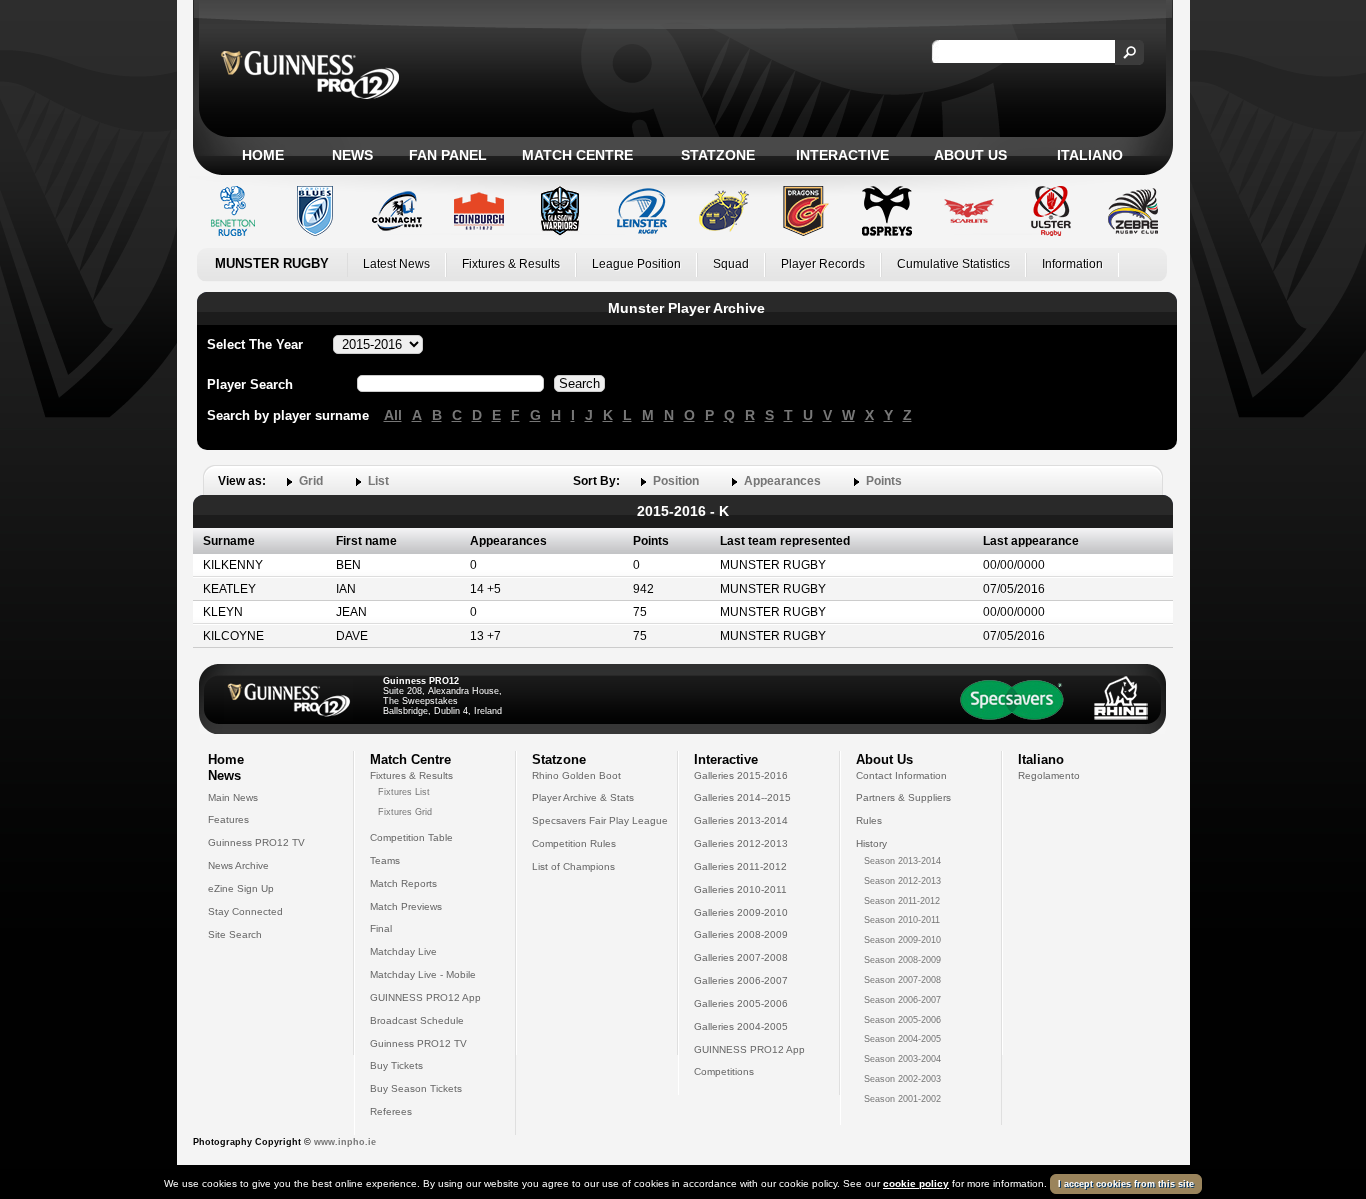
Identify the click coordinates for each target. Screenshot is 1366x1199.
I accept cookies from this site (1126, 1184)
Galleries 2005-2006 (741, 1003)
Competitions (724, 1071)
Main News (233, 797)
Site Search (235, 934)
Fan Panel (448, 155)
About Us (970, 155)
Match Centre (577, 155)
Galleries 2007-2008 (741, 957)
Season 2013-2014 (902, 861)
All (393, 415)
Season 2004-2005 (902, 1039)
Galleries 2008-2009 (741, 934)
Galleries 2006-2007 (741, 980)
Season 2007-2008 (902, 980)
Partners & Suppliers (903, 797)
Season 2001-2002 (902, 1099)
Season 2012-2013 (902, 881)
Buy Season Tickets (416, 1088)
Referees (391, 1111)
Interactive (842, 155)
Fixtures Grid (405, 812)
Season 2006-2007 (902, 1000)
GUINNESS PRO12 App (425, 997)
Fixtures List (404, 792)
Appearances (782, 481)
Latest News (396, 264)
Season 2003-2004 (902, 1059)
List (378, 481)
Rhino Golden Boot (576, 775)
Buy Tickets (396, 1065)
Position (676, 481)
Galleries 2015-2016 (741, 775)
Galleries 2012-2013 (741, 843)
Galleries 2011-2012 (740, 866)
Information (1072, 264)
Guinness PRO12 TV (256, 842)
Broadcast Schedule (417, 1020)
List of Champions (573, 866)
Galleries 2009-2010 (741, 912)
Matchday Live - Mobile (423, 974)
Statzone (718, 155)
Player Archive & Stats (583, 797)
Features (228, 819)
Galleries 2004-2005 (741, 1026)
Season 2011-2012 (902, 901)
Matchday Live (403, 951)
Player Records (823, 264)
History (871, 843)
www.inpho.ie (345, 1142)
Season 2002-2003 (902, 1079)
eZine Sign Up (241, 888)
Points (884, 481)
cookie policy (916, 1183)
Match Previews (406, 906)
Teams (385, 860)
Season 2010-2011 (902, 920)
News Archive (238, 865)
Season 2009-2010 (902, 940)
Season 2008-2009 (902, 960)
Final (381, 928)
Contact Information (901, 775)
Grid (311, 481)
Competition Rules (574, 843)
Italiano (1090, 155)
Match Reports (403, 883)
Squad (731, 264)
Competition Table (411, 837)
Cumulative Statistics (953, 264)
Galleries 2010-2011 (740, 889)
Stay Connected (245, 911)
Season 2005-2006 (902, 1020)
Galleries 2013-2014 (741, 820)
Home (263, 155)
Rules (869, 820)
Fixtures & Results (511, 264)
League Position (636, 264)
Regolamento (1049, 775)
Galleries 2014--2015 (742, 797)
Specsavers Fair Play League (600, 820)
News (352, 155)
